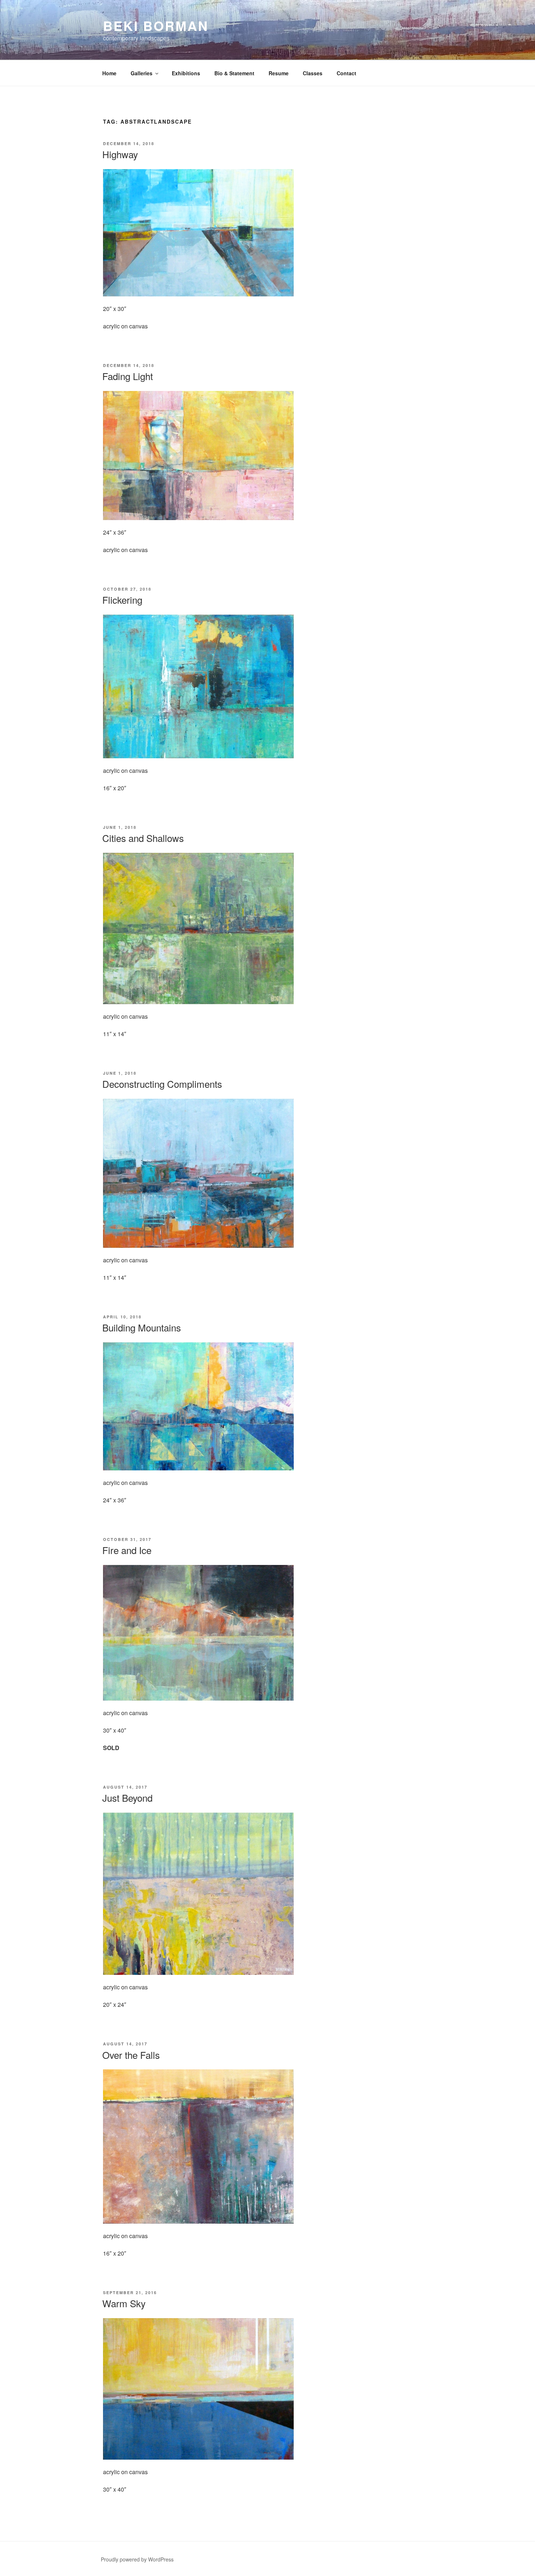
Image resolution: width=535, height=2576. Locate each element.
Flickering (122, 600)
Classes (313, 73)
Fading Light (128, 376)
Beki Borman (156, 25)
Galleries (142, 73)
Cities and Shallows (143, 838)
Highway (120, 154)
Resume (279, 73)
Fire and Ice (127, 1550)
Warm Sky (124, 2303)
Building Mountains (142, 1327)
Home (109, 73)
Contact (346, 73)
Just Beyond (127, 1798)
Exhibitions (186, 73)
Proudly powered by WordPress (137, 2559)
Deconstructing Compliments (162, 1084)
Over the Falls (131, 2055)
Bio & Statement (234, 73)
